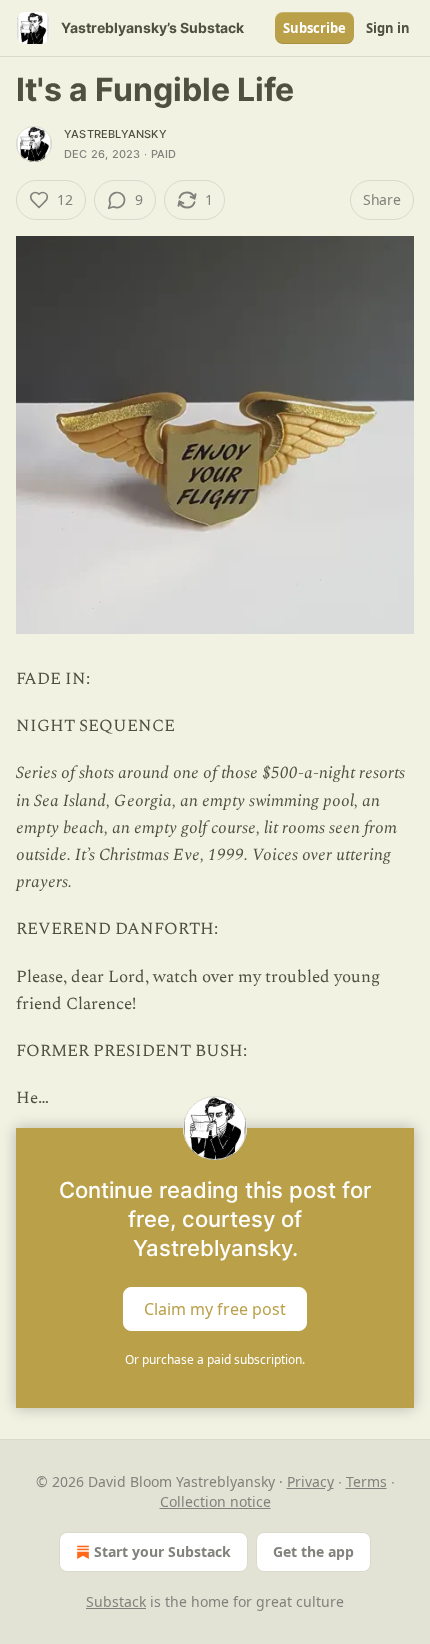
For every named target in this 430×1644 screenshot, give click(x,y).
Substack (116, 1601)
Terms (366, 1481)
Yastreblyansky (115, 134)
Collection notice (215, 1501)
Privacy (310, 1481)
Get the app (313, 1551)
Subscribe (314, 28)
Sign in (388, 28)
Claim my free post (215, 1309)
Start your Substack (162, 1551)
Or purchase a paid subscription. (215, 1359)
